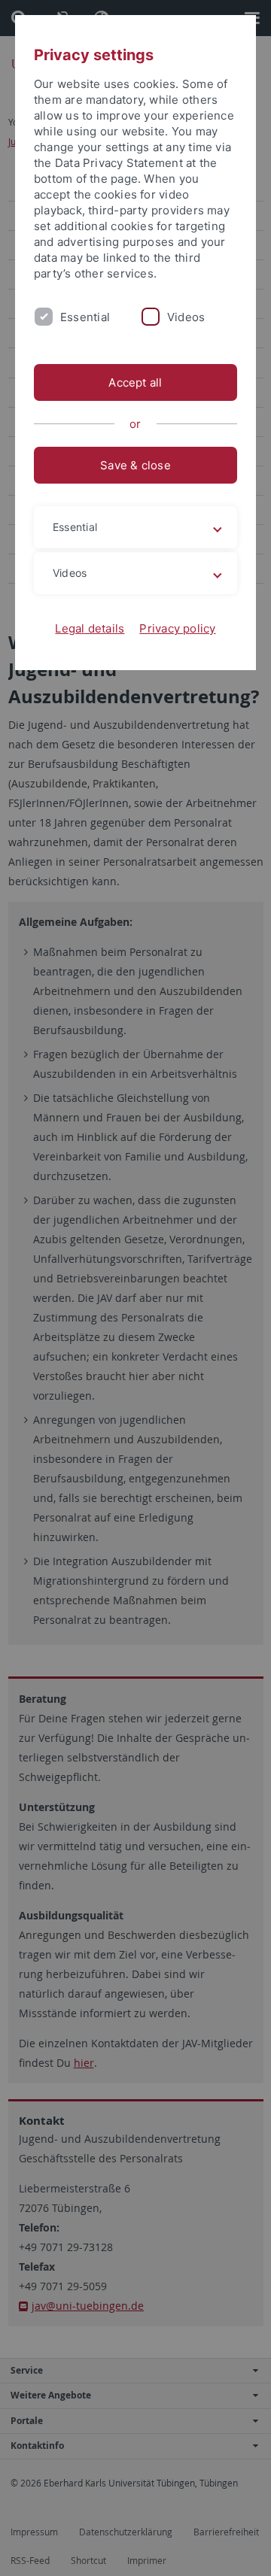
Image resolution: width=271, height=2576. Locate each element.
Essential (85, 317)
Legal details (90, 628)
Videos (186, 317)
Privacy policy (177, 628)
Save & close (135, 465)
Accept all (135, 382)
